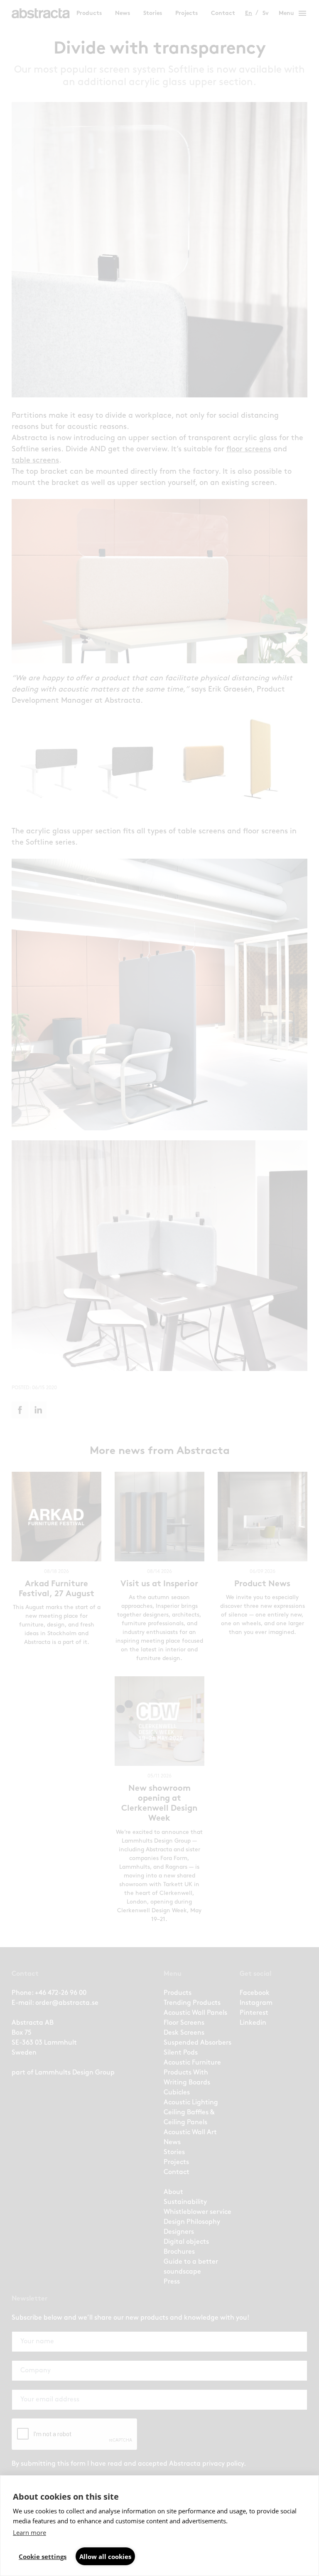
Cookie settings (43, 2557)
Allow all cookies (105, 2557)
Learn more (29, 2532)
